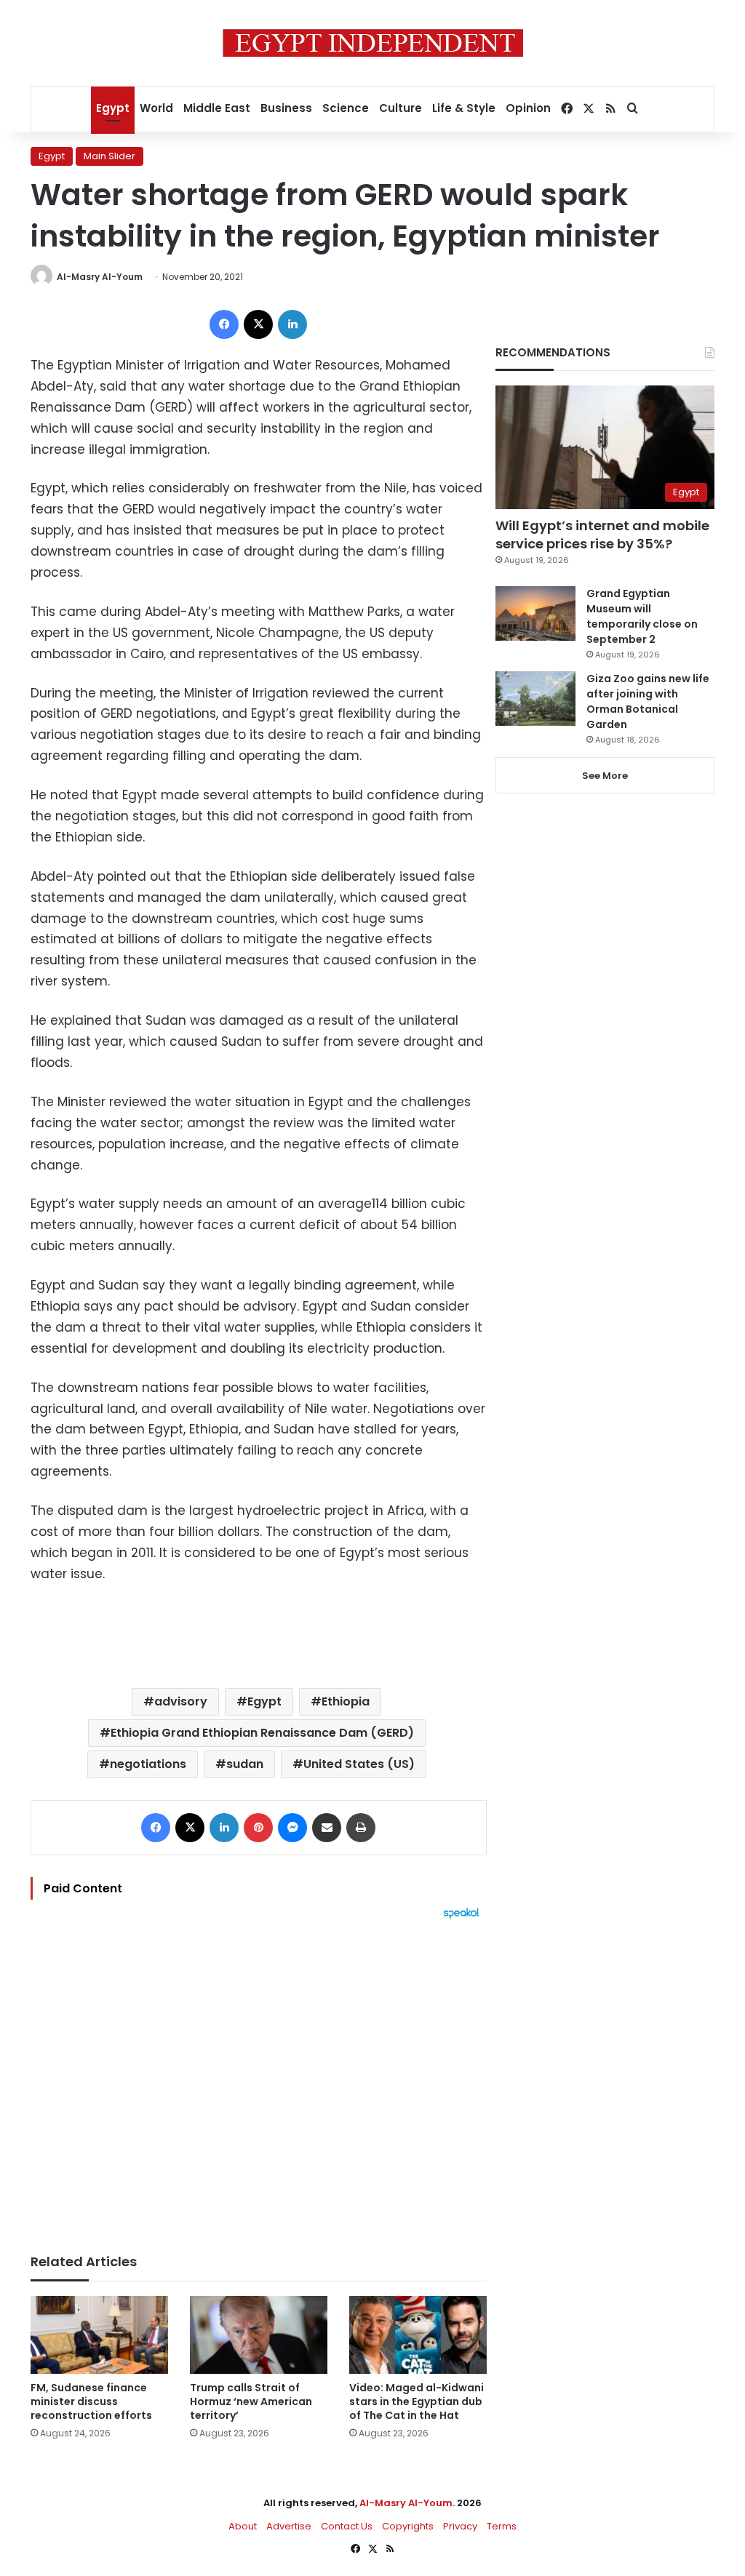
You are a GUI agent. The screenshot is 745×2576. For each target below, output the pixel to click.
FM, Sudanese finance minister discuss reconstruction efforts (91, 2401)
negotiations (148, 1764)
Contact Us (347, 2526)
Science (346, 108)
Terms (502, 2526)
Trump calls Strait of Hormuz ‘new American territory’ (251, 2401)
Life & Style (464, 108)
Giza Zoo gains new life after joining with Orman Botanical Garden (648, 701)
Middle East (217, 108)
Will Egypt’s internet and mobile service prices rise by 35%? (602, 535)
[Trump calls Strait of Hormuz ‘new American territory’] (259, 2335)
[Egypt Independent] (373, 43)
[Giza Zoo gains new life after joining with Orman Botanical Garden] (535, 699)
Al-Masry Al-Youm (100, 277)
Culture (401, 108)
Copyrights (408, 2526)
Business (286, 108)
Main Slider (109, 156)
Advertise (289, 2526)
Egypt (113, 108)
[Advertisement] (259, 2079)
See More (605, 776)
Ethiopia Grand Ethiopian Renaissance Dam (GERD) (262, 1733)
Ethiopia (346, 1701)
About (243, 2526)
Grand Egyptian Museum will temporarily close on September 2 (642, 616)
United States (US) (359, 1764)
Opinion (528, 108)
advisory (181, 1701)
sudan (245, 1764)
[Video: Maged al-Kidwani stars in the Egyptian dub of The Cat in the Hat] (418, 2335)
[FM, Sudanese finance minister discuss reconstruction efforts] (99, 2335)
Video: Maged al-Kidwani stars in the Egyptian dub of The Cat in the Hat (417, 2401)
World (156, 108)
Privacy (460, 2526)
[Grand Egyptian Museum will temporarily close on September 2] (535, 613)
